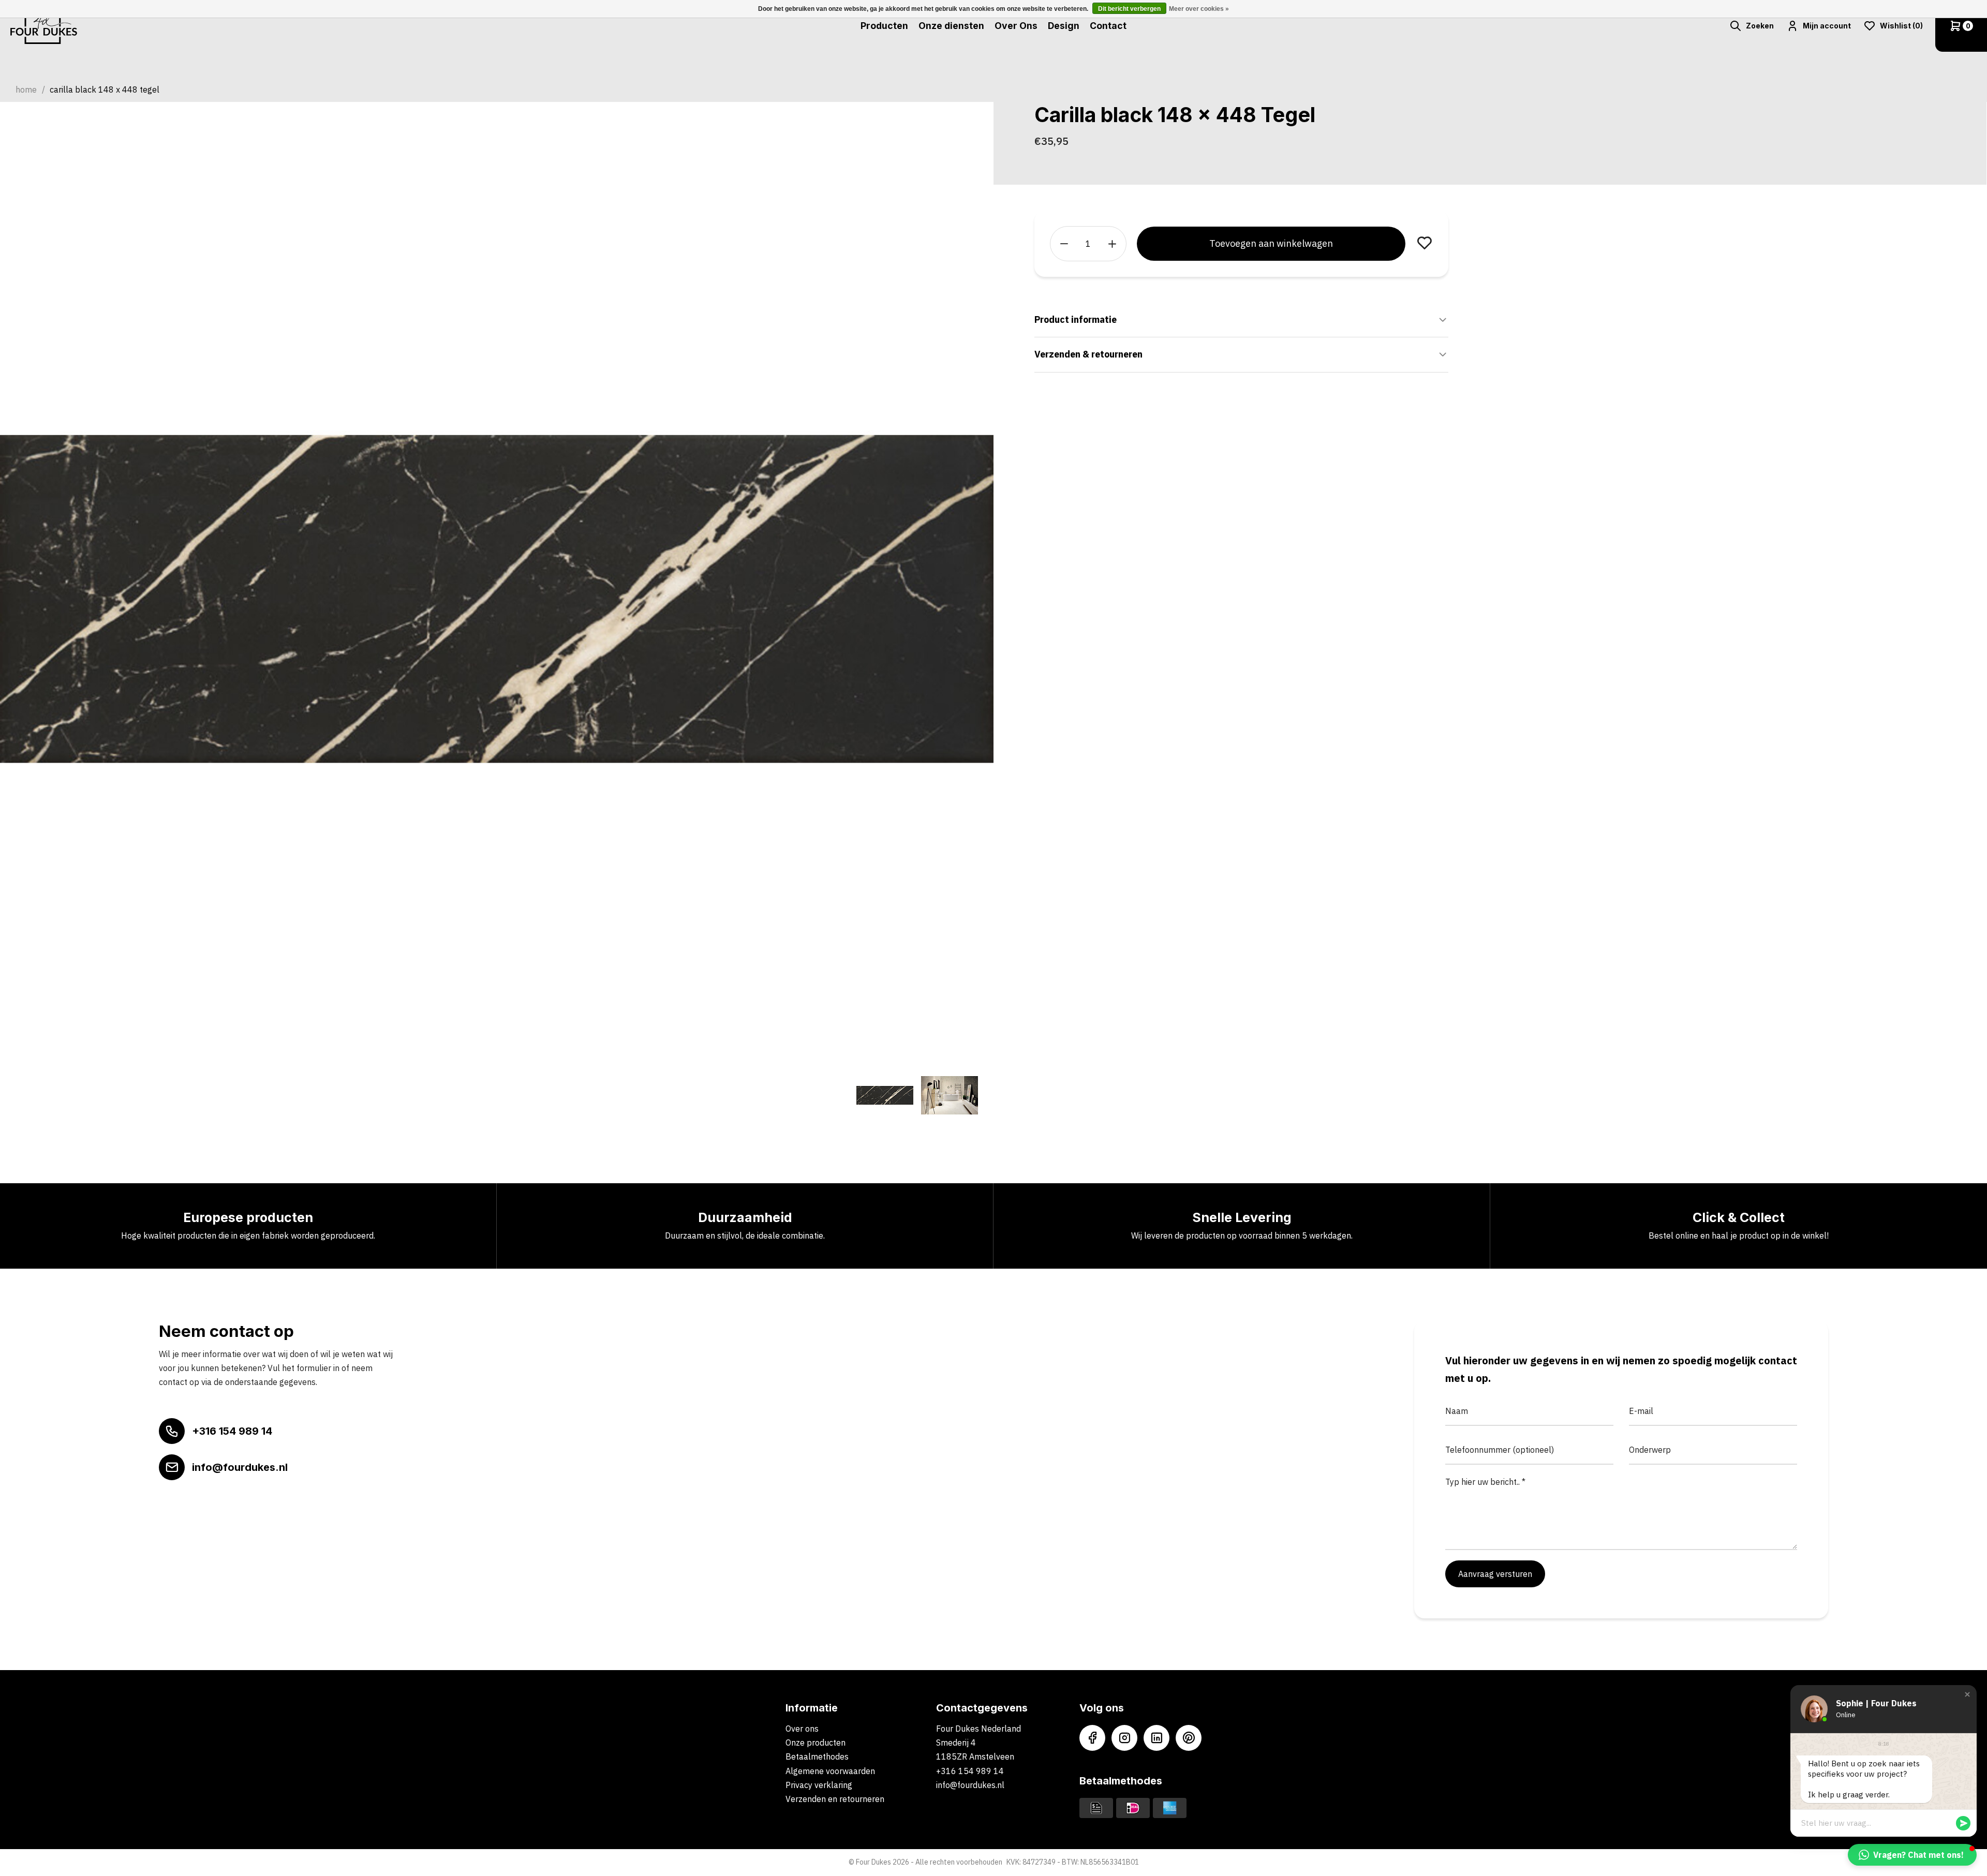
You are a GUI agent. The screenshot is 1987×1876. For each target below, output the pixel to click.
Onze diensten (951, 26)
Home (26, 90)
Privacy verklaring (819, 1785)
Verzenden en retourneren (835, 1799)
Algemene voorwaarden (830, 1771)
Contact (1108, 26)
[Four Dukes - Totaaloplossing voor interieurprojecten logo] (44, 26)
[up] (1112, 244)
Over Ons (1016, 26)
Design (1064, 26)
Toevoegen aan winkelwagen (1271, 243)
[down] (1064, 244)
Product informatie (1076, 319)
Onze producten (815, 1743)
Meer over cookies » (1199, 9)
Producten (884, 26)
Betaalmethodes (817, 1756)
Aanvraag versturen (1495, 1574)
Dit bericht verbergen (1129, 9)
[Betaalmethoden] (1096, 1807)
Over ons (802, 1729)
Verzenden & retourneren (1088, 354)
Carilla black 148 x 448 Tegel (105, 90)
